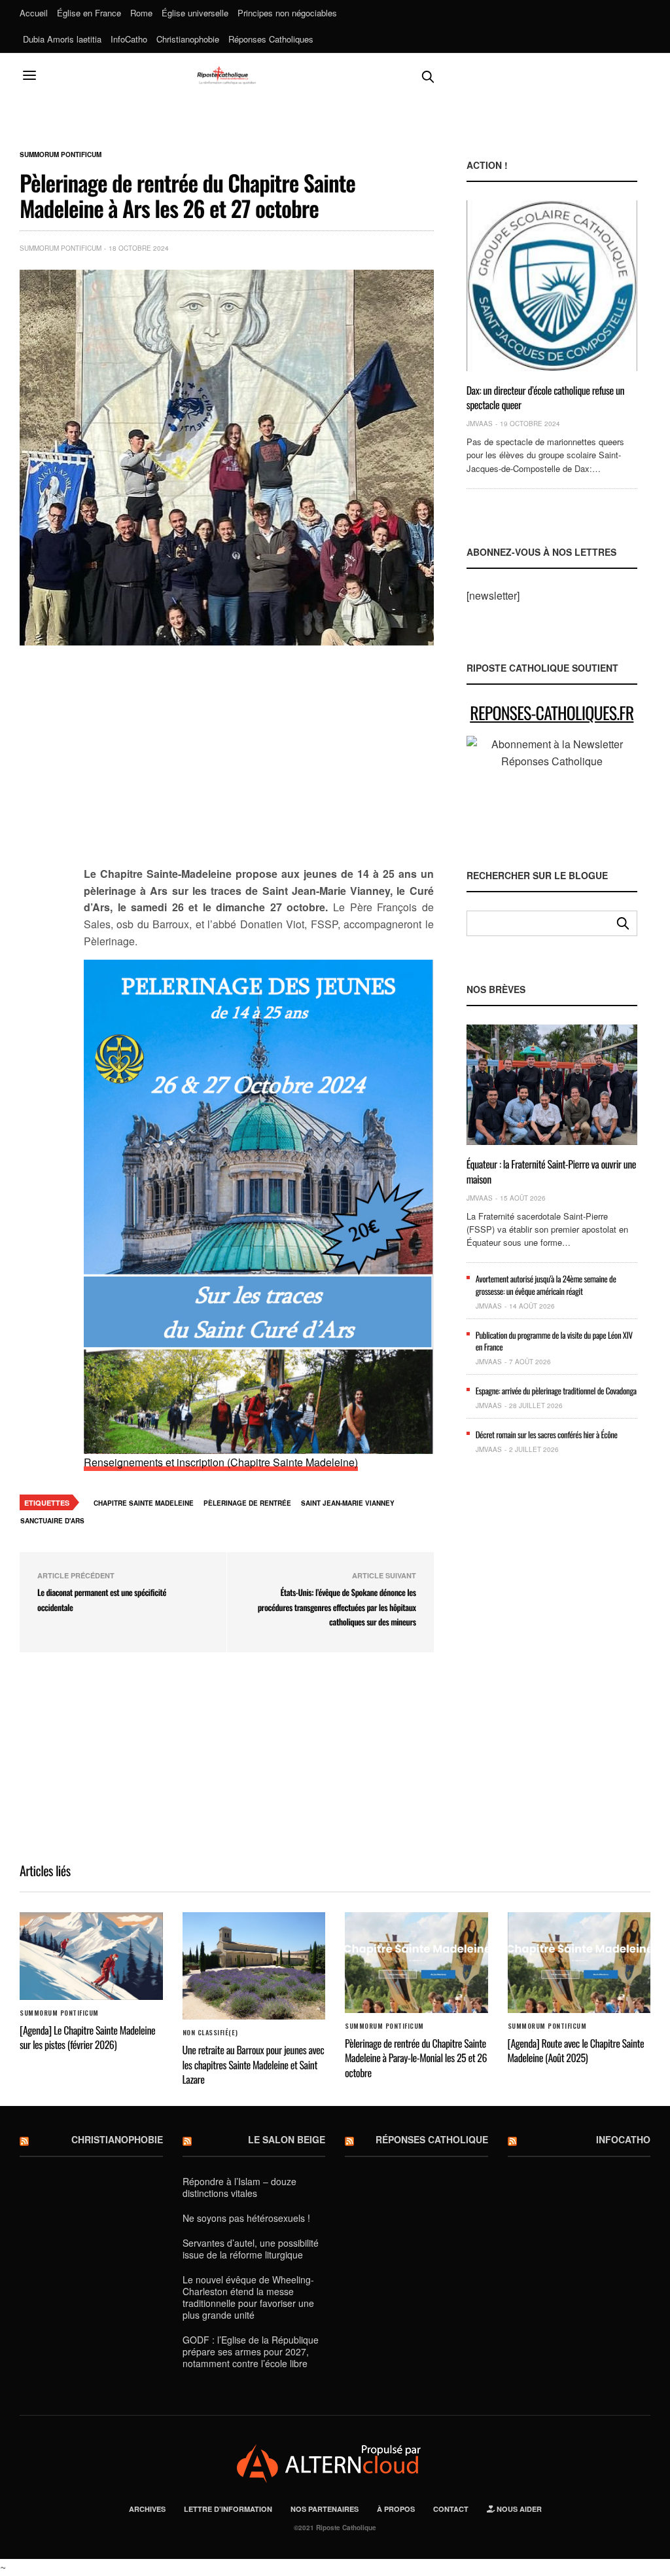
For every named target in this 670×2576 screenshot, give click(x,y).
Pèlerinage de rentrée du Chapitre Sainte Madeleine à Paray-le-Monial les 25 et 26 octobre (416, 2058)
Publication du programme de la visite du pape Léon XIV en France (554, 1341)
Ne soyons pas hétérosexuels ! (246, 2218)
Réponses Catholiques (271, 39)
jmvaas (480, 424)
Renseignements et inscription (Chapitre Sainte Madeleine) (221, 1462)
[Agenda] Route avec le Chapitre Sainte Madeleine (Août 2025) (576, 2050)
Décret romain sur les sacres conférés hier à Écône (547, 1434)
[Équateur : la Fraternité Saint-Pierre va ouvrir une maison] (552, 1085)
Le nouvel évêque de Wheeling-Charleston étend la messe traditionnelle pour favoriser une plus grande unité (248, 2297)
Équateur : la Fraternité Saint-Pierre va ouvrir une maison (551, 1171)
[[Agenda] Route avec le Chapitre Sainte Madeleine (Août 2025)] (579, 1963)
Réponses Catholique (432, 2139)
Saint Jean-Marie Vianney (348, 1503)
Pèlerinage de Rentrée (247, 1503)
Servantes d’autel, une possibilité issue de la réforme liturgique (251, 2249)
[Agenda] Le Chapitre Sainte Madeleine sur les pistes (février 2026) (87, 2037)
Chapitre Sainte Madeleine (144, 1503)
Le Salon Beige (287, 2139)
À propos (396, 2509)
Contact (451, 2509)
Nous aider (518, 2509)
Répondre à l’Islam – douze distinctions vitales (239, 2187)
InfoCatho (129, 39)
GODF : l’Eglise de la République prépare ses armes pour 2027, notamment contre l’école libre (251, 2351)
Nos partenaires (325, 2509)
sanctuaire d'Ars (52, 1521)
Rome (141, 13)
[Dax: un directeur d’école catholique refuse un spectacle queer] (552, 285)
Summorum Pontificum (61, 154)
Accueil (34, 13)
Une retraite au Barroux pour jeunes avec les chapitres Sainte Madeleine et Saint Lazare (254, 2064)
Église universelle (195, 13)
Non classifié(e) (210, 2033)
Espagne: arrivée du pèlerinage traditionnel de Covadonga (556, 1390)
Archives (147, 2509)
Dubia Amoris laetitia (62, 39)
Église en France (89, 13)
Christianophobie (188, 39)
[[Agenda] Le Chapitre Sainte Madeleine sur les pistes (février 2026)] (91, 1956)
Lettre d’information (228, 2509)
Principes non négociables (287, 13)
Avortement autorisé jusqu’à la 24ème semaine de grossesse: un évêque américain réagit (546, 1284)
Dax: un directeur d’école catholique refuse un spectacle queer (546, 397)
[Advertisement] (259, 763)
